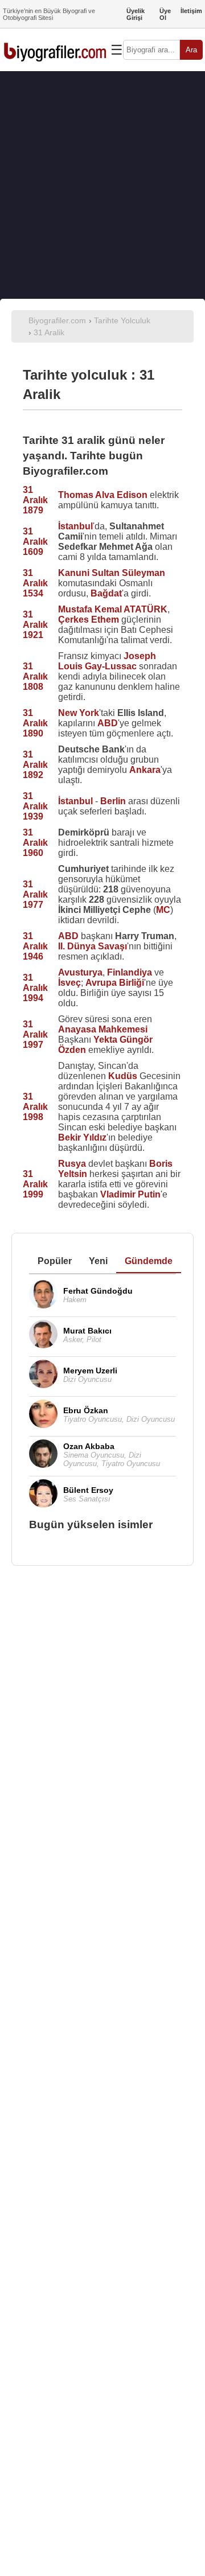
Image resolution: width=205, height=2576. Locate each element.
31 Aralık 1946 (35, 946)
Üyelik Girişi (136, 14)
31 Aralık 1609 (35, 542)
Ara (191, 50)
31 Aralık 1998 (35, 1107)
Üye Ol (165, 14)
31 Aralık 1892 (35, 765)
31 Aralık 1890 (35, 723)
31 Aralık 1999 (35, 1184)
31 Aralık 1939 (35, 806)
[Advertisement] (102, 185)
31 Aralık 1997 (35, 1034)
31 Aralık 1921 (35, 625)
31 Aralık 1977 (35, 894)
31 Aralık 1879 (35, 500)
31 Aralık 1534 (35, 583)
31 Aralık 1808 (35, 676)
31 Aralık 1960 (35, 843)
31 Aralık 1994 (35, 988)
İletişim (191, 11)
